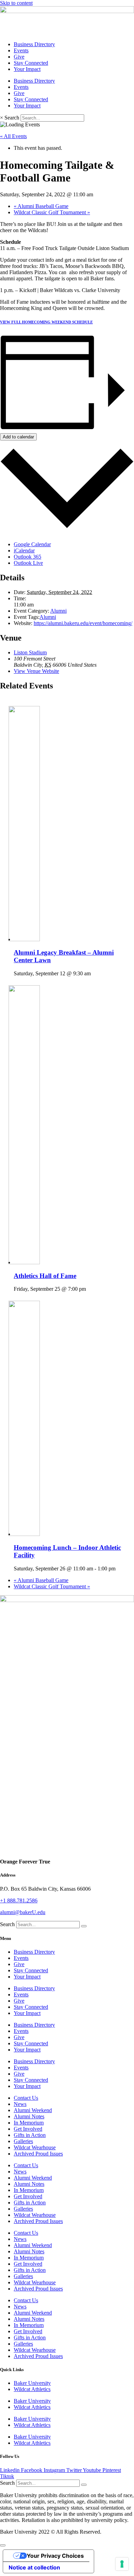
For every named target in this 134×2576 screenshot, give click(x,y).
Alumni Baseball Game (41, 206)
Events (21, 50)
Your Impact (27, 69)
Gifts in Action (30, 2135)
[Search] (84, 1926)
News (20, 2104)
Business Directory (34, 44)
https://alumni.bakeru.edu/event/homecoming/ (83, 623)
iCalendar (24, 550)
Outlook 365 (27, 557)
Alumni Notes (29, 2116)
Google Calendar (32, 544)
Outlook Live (28, 563)
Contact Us (26, 2098)
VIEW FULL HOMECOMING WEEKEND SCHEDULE (46, 322)
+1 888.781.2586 (19, 1900)
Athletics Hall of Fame (45, 1276)
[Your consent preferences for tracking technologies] (122, 2564)
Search (12, 118)
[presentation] (42, 939)
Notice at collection (34, 2567)
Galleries (23, 2141)
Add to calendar (18, 437)
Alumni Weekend (33, 2110)
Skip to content (16, 3)
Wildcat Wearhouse (35, 2147)
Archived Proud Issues (38, 2154)
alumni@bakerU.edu (23, 1912)
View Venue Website (36, 671)
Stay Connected (31, 63)
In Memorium (29, 2123)
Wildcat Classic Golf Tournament (52, 212)
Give (19, 57)
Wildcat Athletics (32, 2389)
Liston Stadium (30, 652)
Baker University (32, 2383)
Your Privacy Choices (55, 2556)
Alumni (58, 611)
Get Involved (28, 2129)
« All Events (13, 136)
